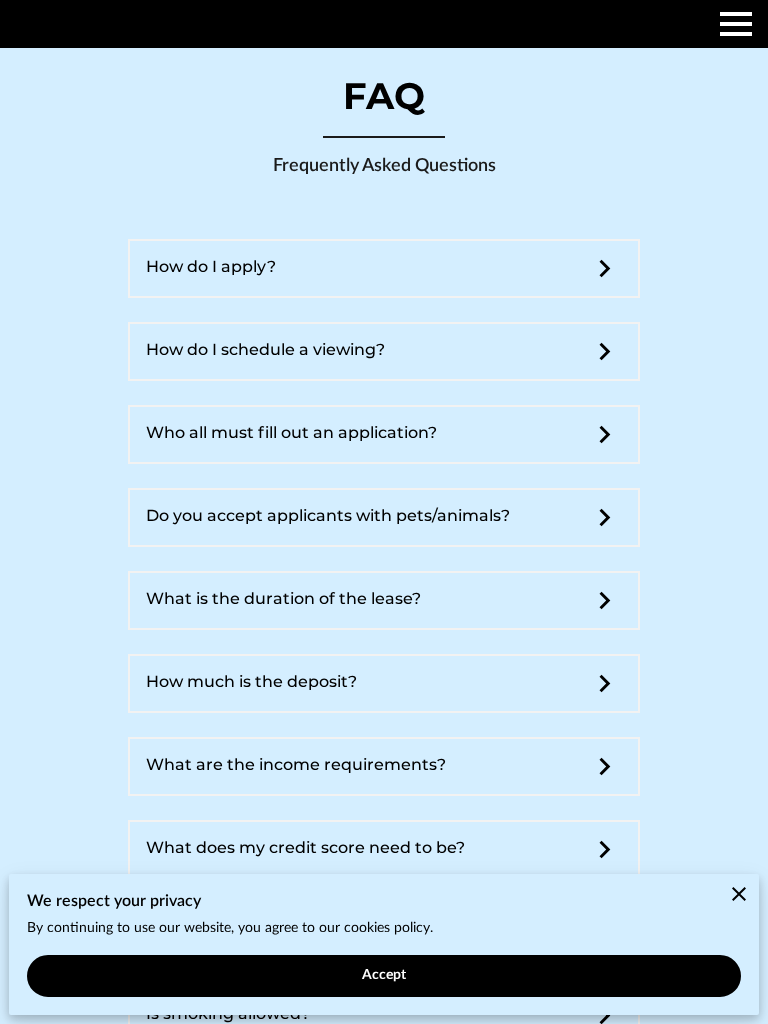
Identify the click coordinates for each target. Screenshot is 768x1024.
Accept (384, 975)
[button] (384, 269)
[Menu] (736, 24)
